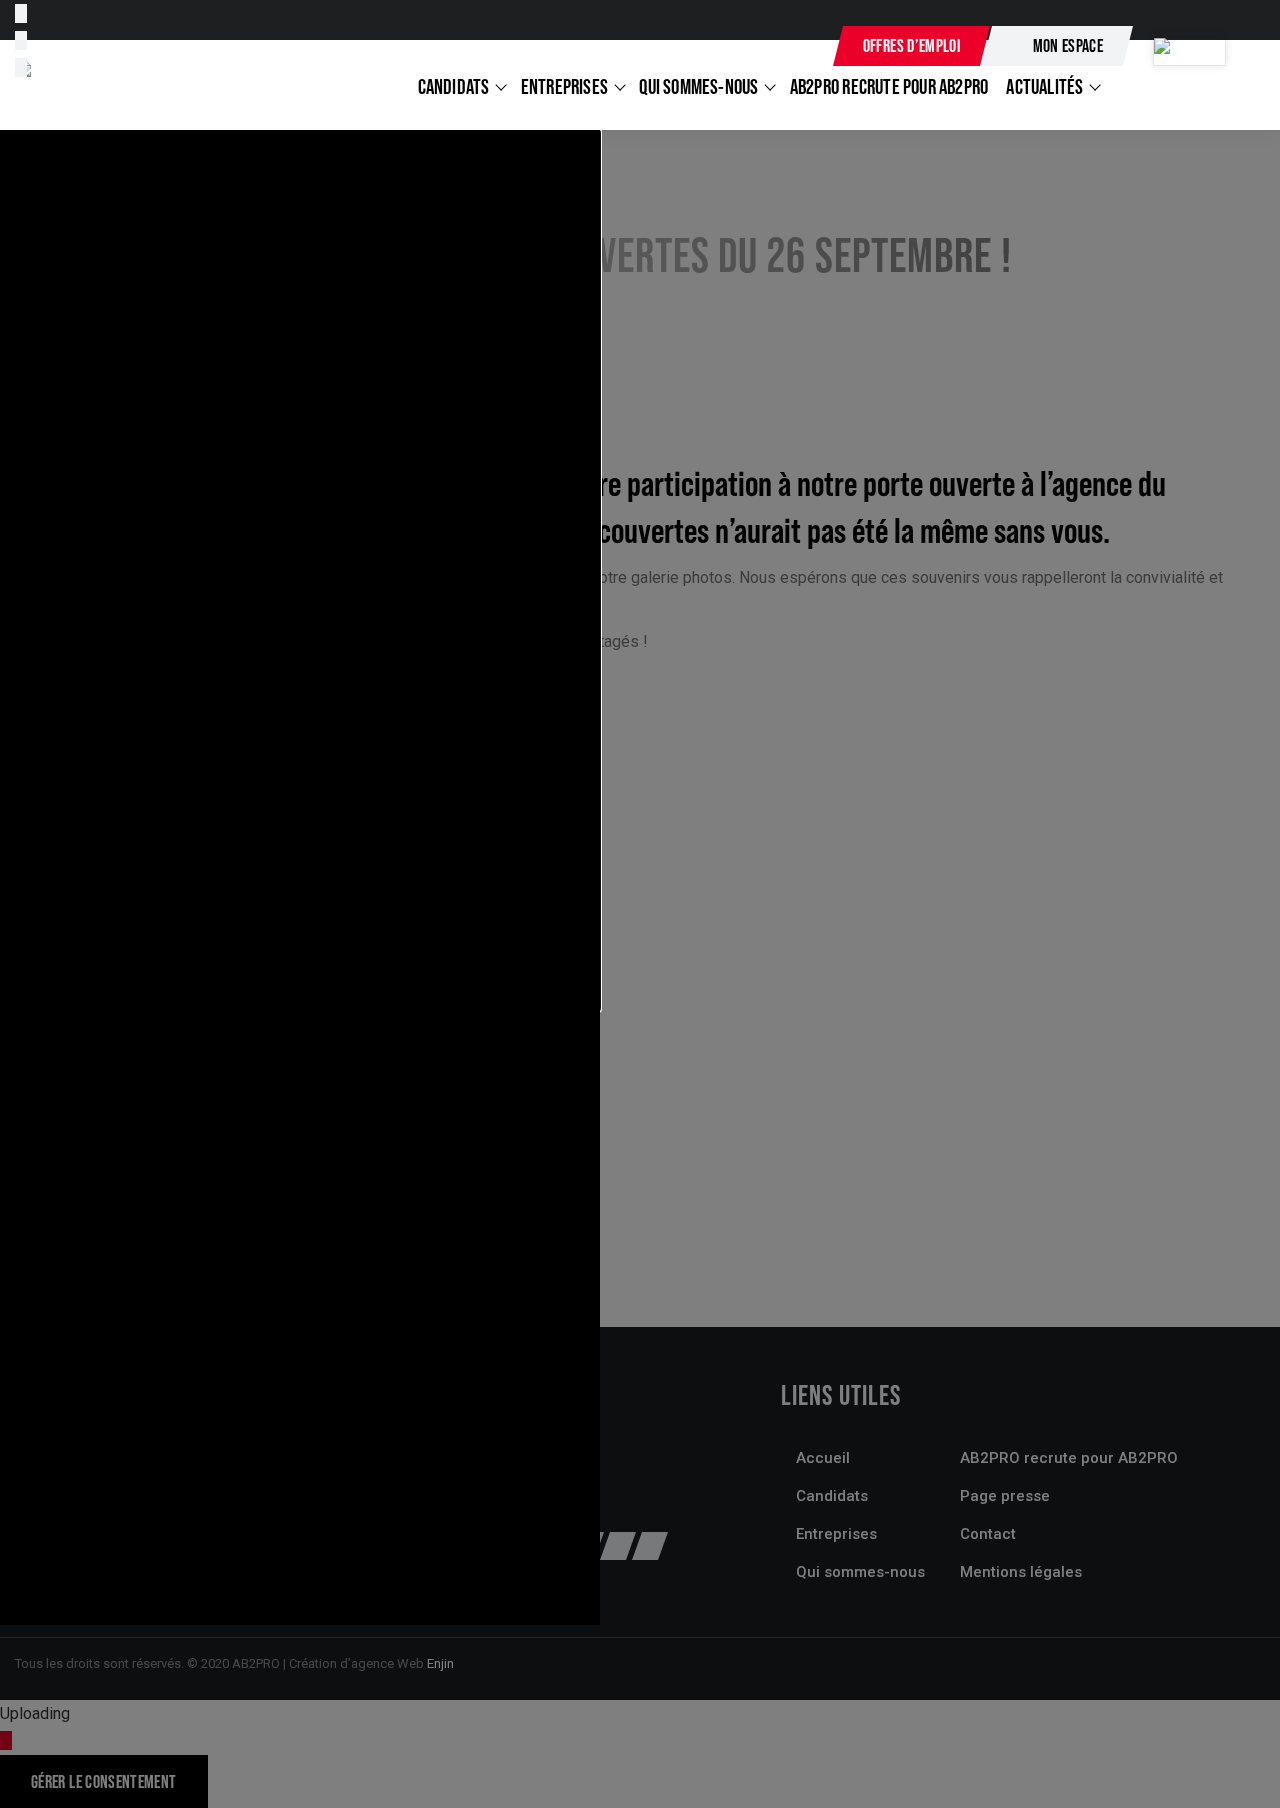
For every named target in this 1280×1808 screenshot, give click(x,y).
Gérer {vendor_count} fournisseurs (160, 1402)
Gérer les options (100, 1347)
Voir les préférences (215, 1479)
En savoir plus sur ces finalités (147, 1429)
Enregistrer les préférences (434, 1479)
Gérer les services (104, 1374)
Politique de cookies (112, 1546)
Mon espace (1068, 45)
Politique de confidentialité (134, 1574)
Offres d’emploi (911, 45)
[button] (300, 570)
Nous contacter (749, 47)
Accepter (58, 1479)
